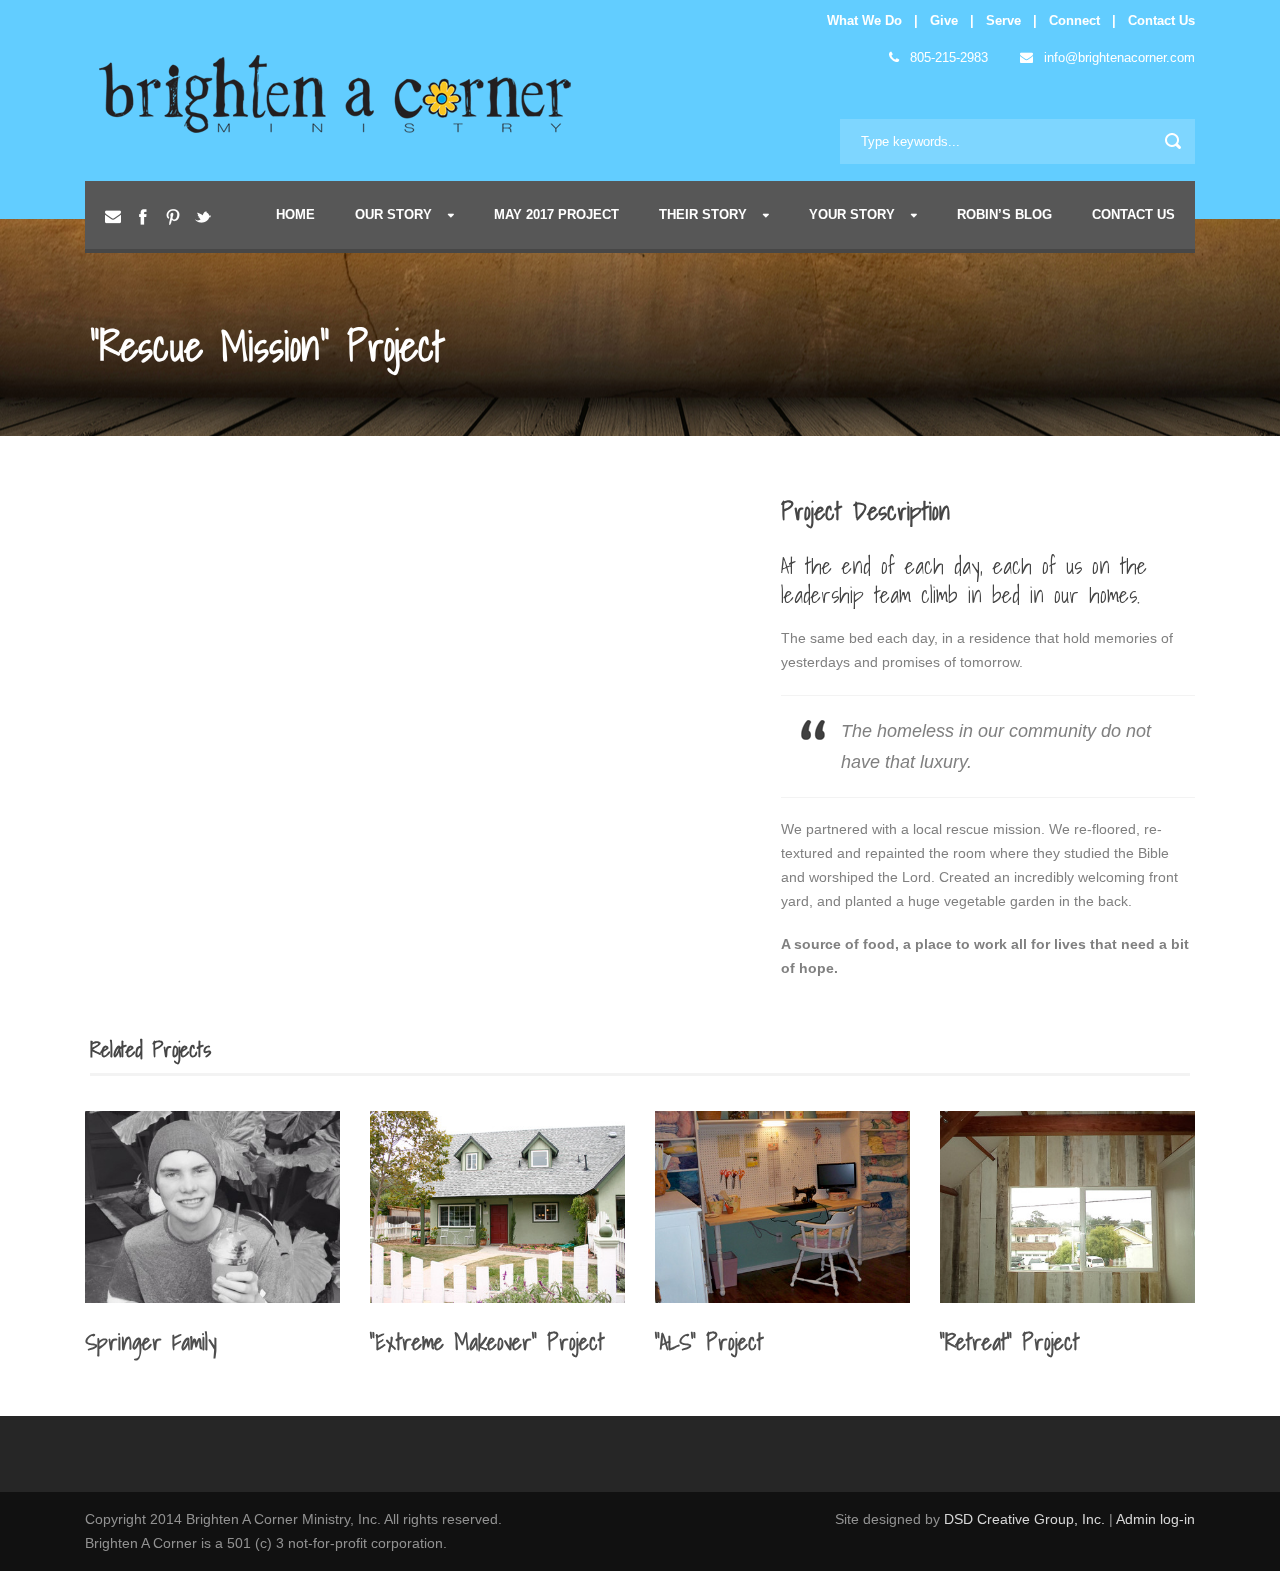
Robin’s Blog (1004, 214)
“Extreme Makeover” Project (487, 1341)
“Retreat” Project (1009, 1341)
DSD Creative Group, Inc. (1026, 1519)
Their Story (703, 214)
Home (295, 214)
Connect (1074, 20)
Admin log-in (1155, 1519)
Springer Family (151, 1341)
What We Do (864, 20)
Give (944, 20)
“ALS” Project (709, 1341)
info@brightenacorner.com (1117, 57)
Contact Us (1161, 20)
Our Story (393, 214)
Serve (1003, 20)
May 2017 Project (556, 214)
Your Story (852, 214)
